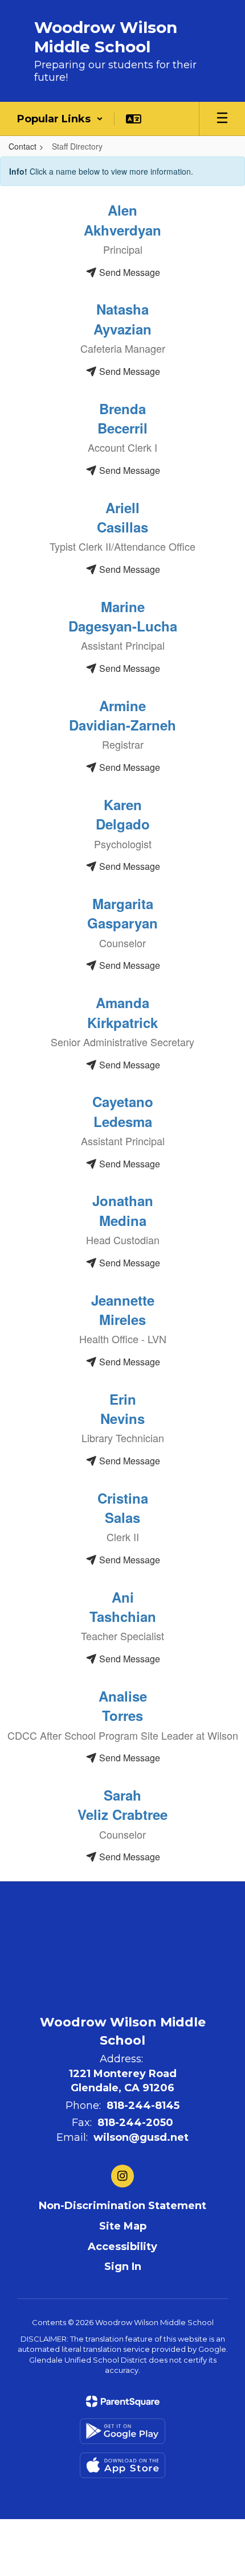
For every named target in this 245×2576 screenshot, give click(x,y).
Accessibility (122, 2247)
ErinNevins (122, 1409)
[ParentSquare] (123, 2401)
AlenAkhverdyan (122, 220)
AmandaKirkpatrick (122, 1012)
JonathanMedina (123, 1210)
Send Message (128, 272)
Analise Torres (123, 1706)
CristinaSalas (123, 1508)
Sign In (123, 2267)
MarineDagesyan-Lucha (123, 616)
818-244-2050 (135, 2123)
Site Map (123, 2226)
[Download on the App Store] (122, 2465)
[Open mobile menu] (222, 119)
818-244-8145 (143, 2106)
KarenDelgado (123, 814)
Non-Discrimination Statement (122, 2206)
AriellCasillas (122, 517)
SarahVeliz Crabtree (122, 1805)
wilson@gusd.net (141, 2137)
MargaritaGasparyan (122, 913)
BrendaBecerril (122, 418)
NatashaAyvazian (122, 319)
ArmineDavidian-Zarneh (122, 715)
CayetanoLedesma (123, 1111)
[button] (60, 119)
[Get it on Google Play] (122, 2431)
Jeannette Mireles (123, 1310)
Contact (23, 146)
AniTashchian (123, 1607)
